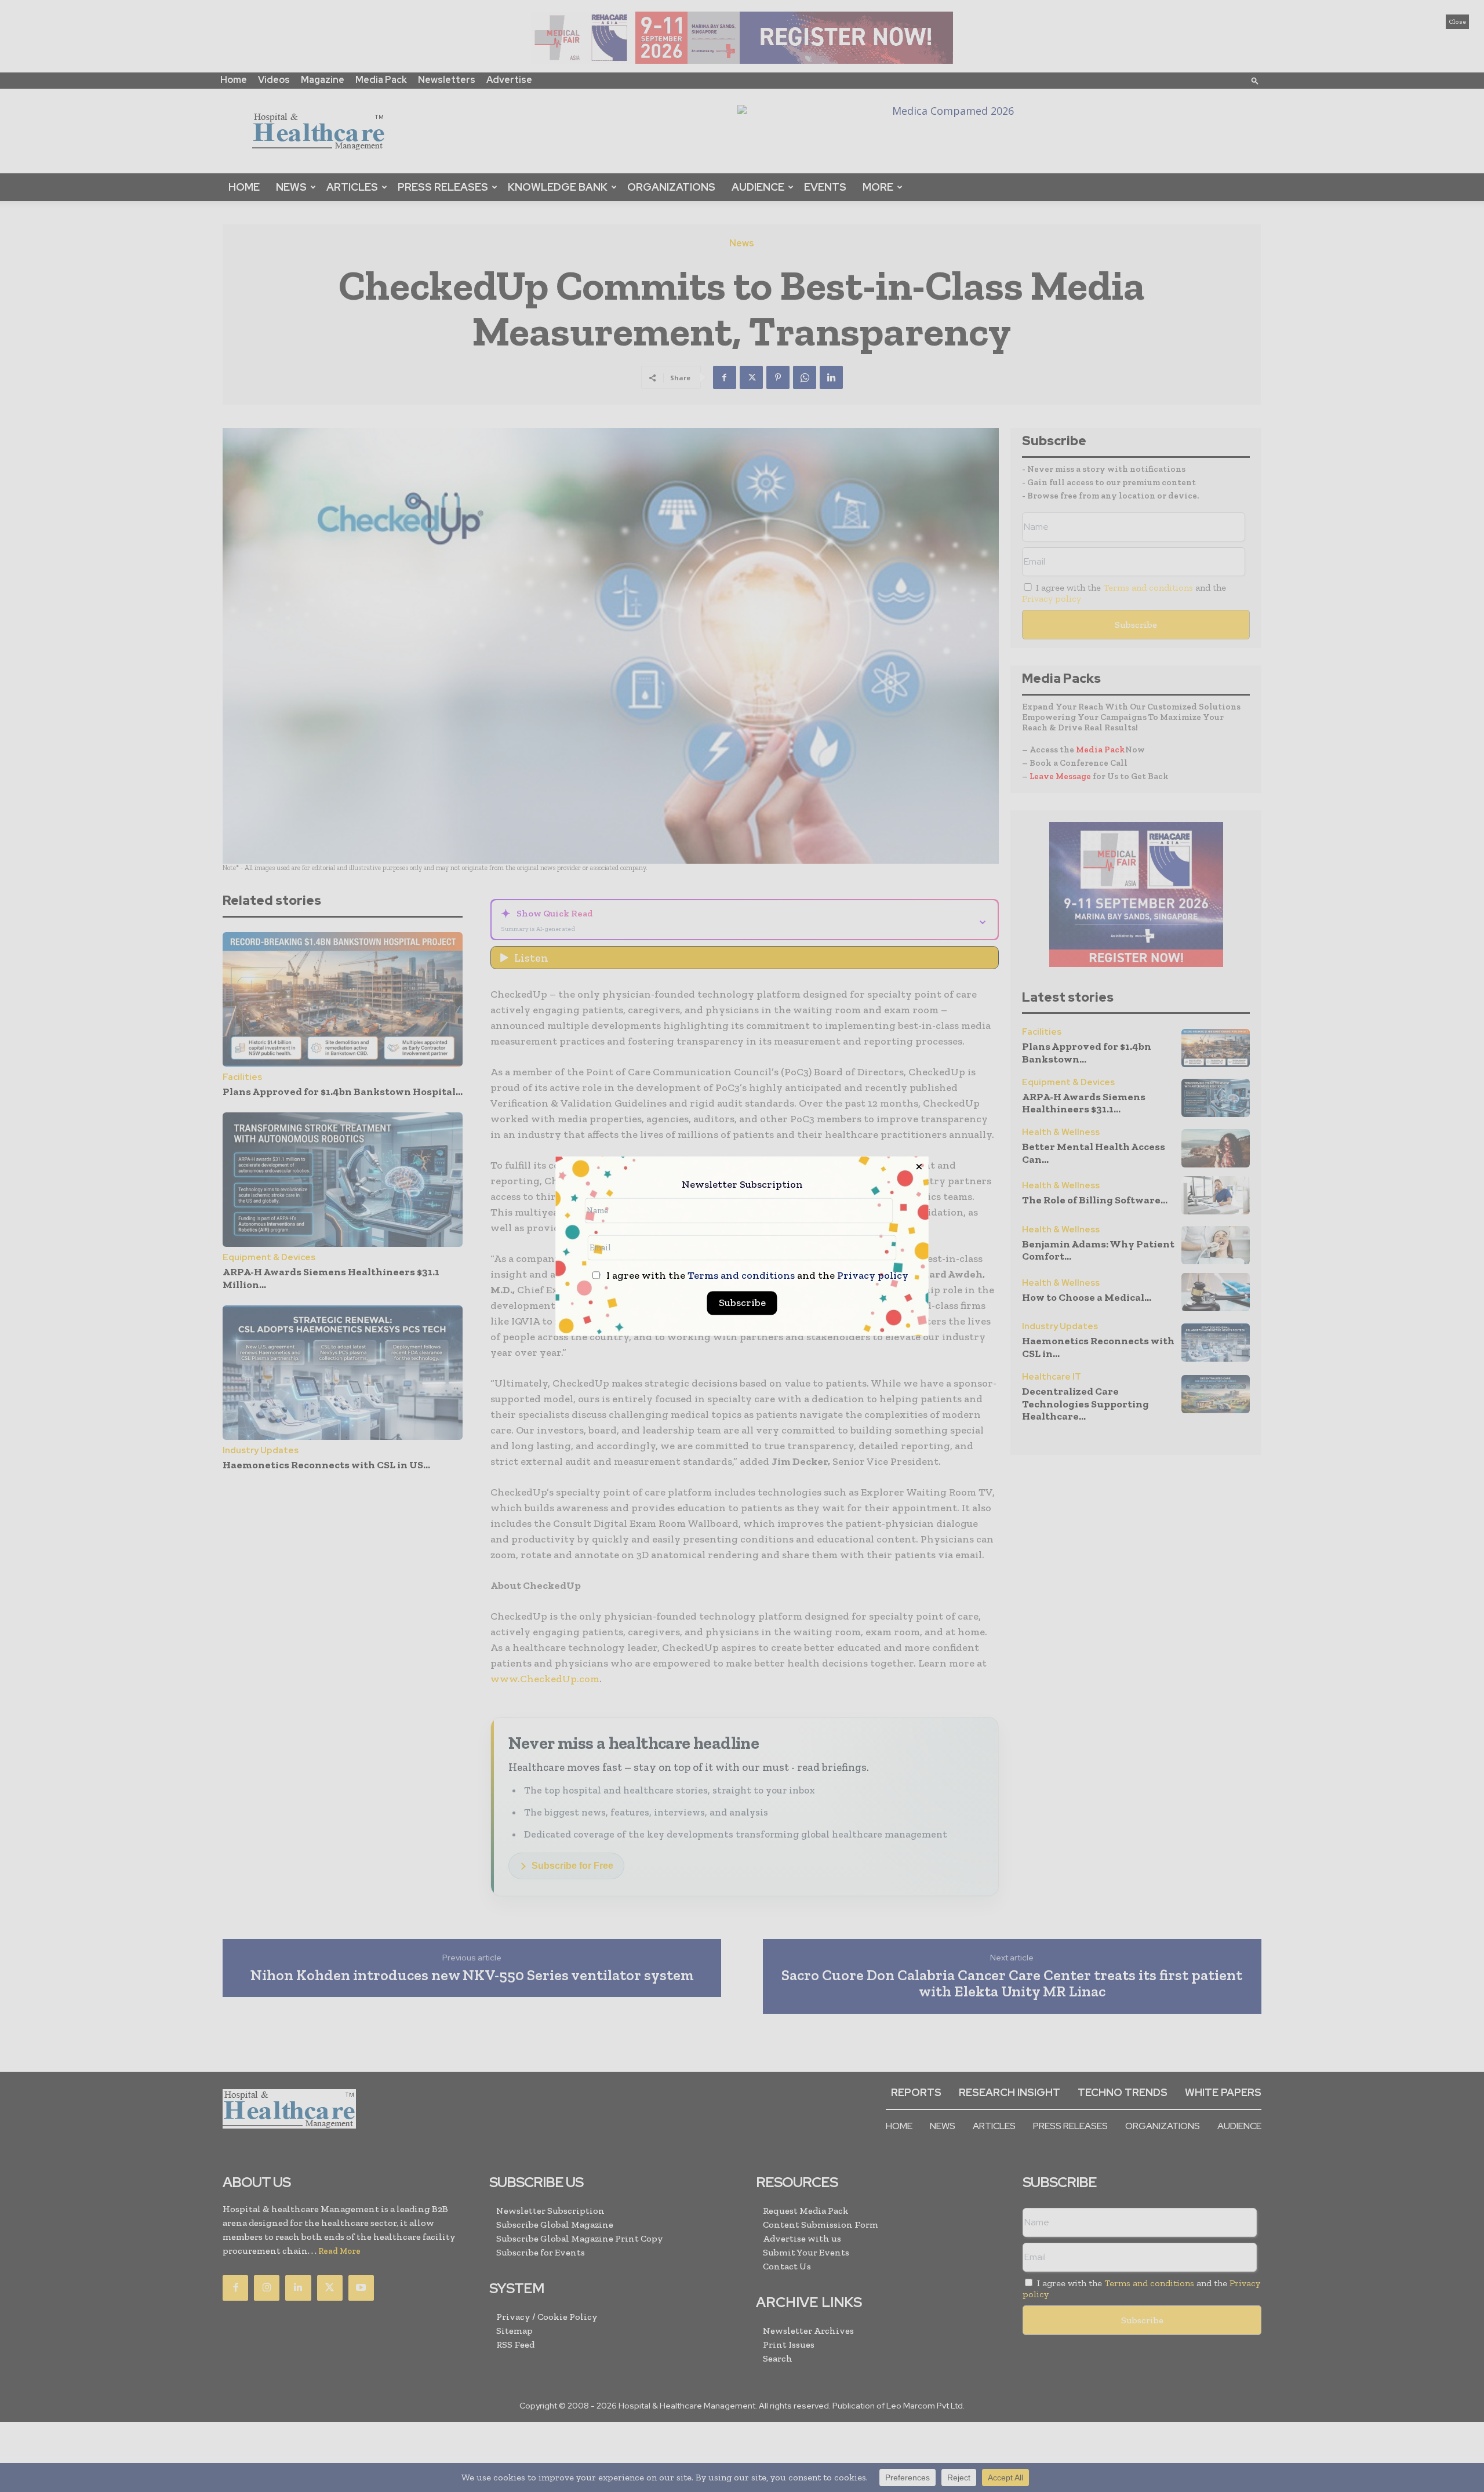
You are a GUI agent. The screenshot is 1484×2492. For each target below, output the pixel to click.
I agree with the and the (756, 1276)
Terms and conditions (741, 1275)
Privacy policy (873, 1275)
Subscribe (742, 1303)
